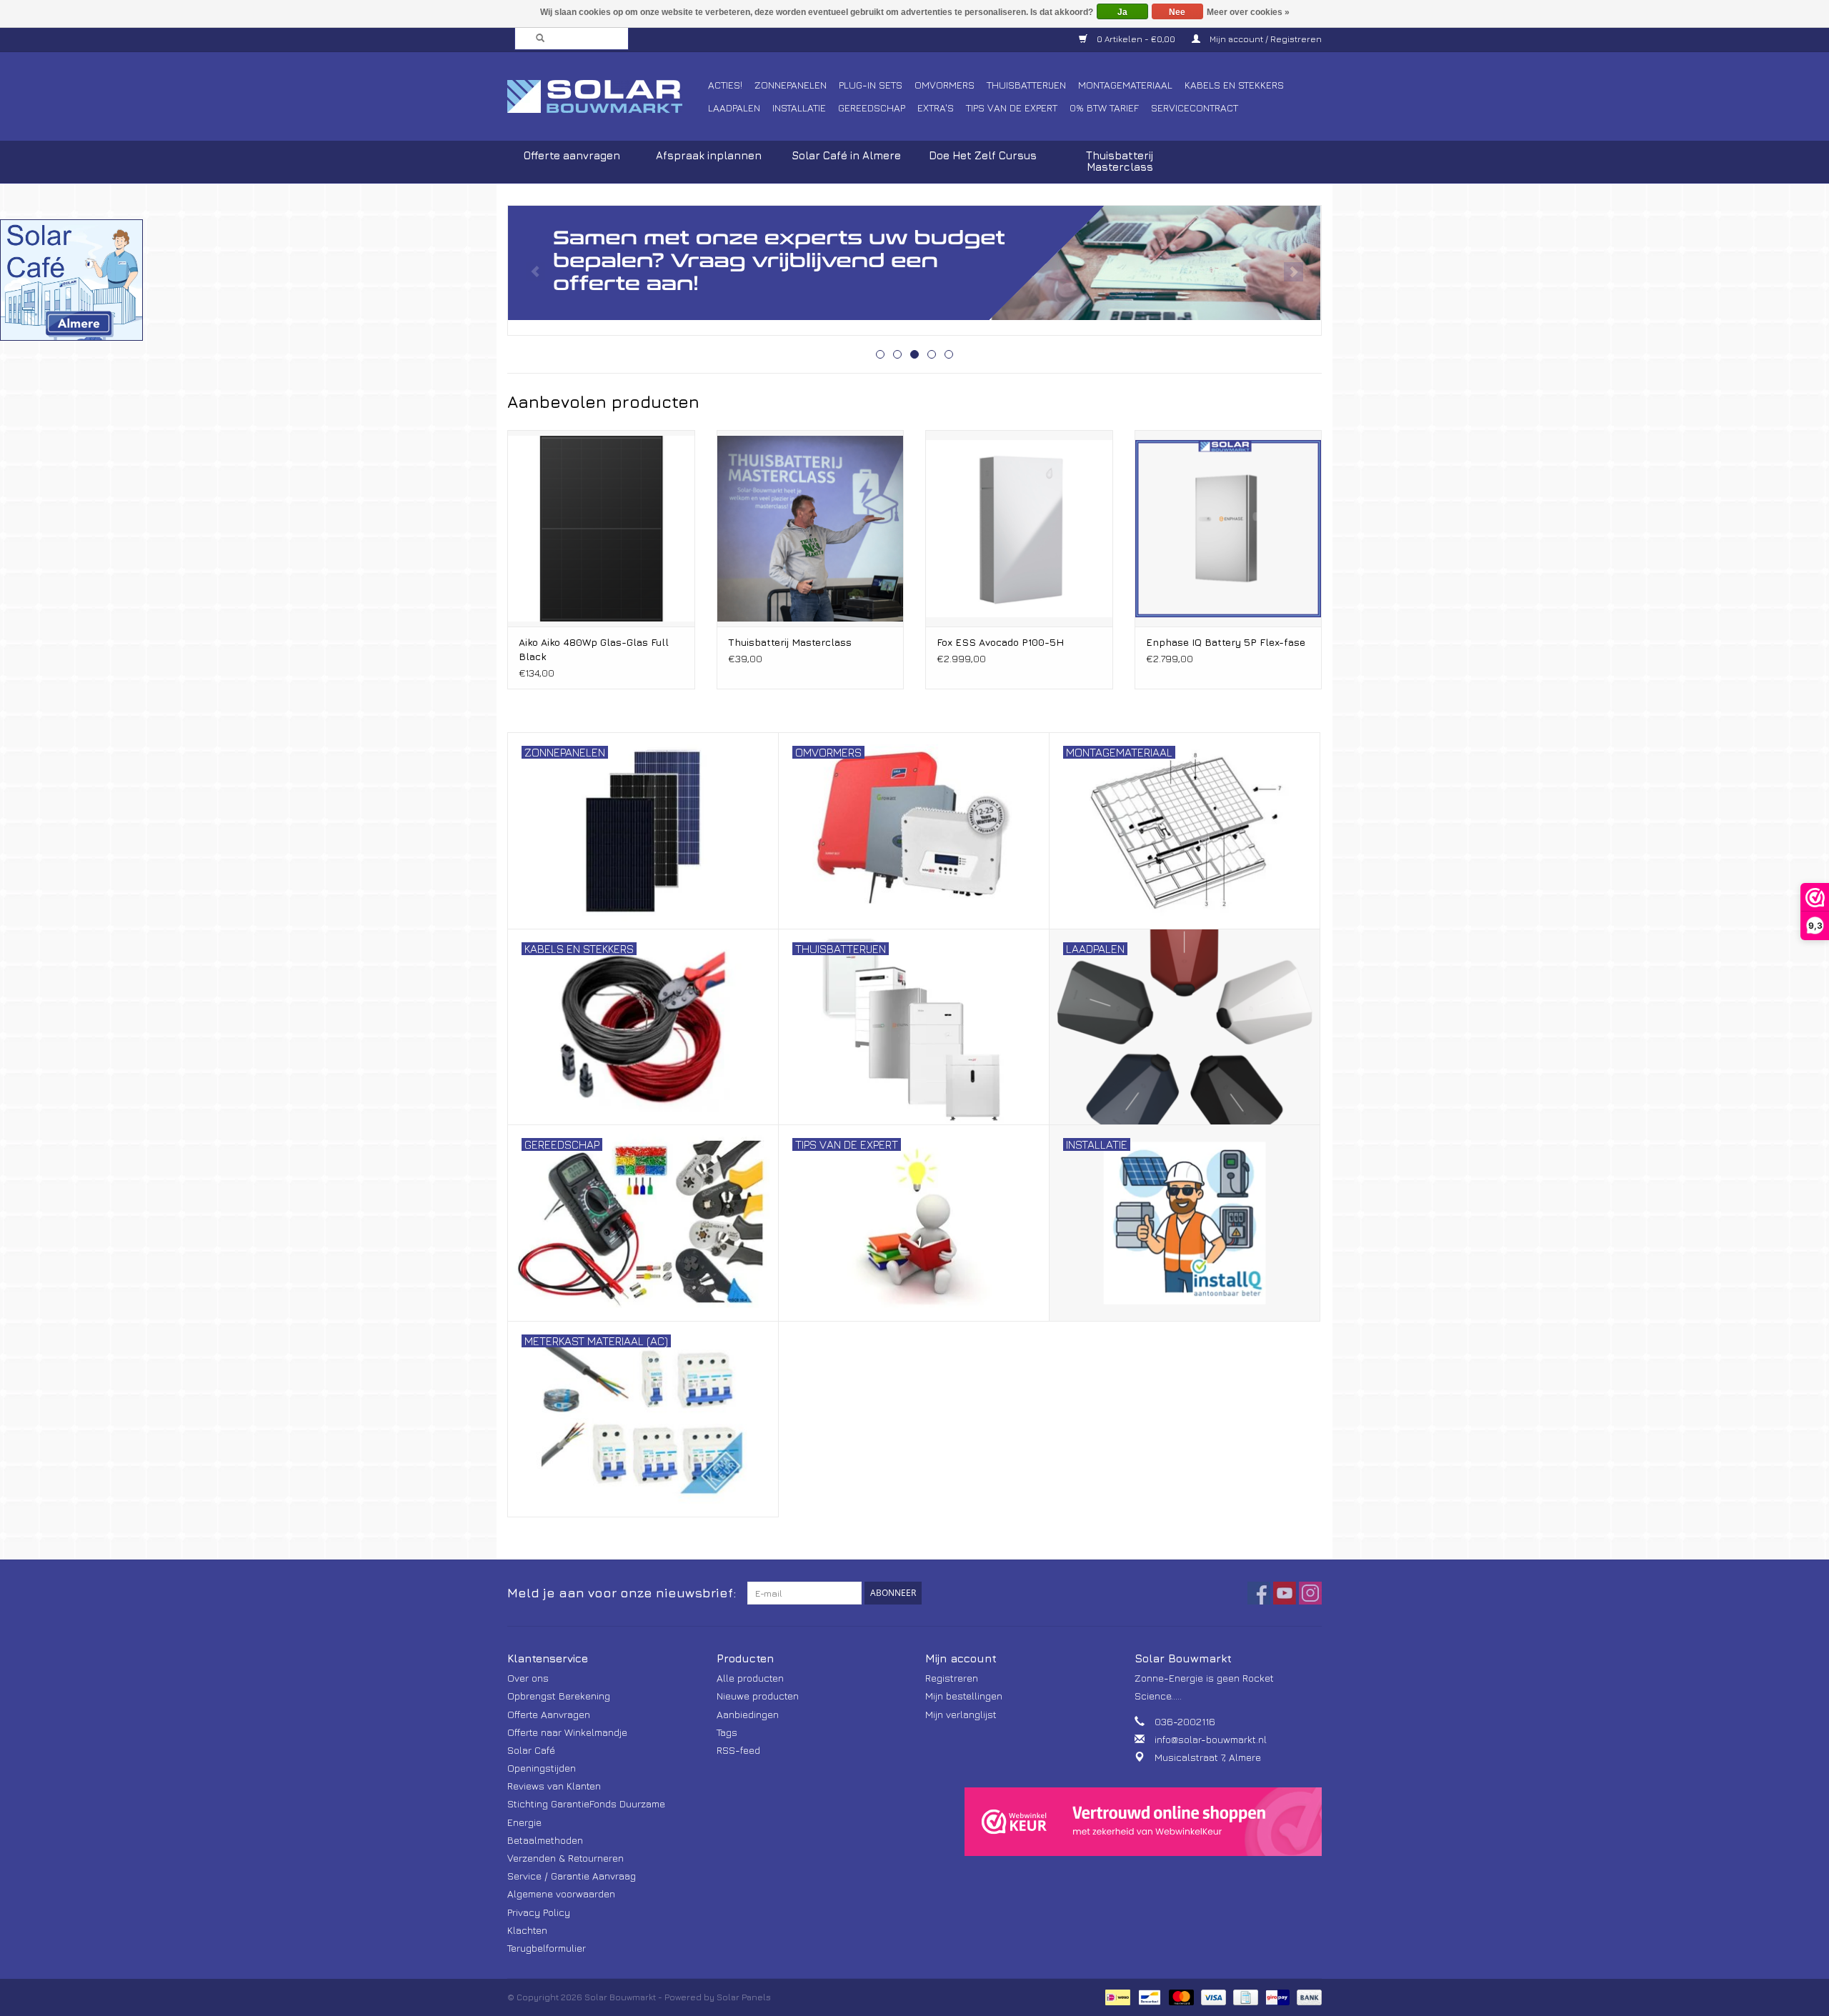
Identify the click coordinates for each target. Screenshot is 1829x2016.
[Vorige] (535, 272)
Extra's (936, 108)
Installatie (799, 108)
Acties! (725, 85)
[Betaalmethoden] (1116, 1996)
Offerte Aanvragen (549, 1714)
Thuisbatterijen (1026, 85)
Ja (1122, 12)
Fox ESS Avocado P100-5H (1000, 642)
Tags (727, 1732)
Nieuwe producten (758, 1696)
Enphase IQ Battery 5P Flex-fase (1226, 642)
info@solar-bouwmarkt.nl (1211, 1739)
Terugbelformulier (547, 1948)
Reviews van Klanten (554, 1786)
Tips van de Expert (1012, 108)
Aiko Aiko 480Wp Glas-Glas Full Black (594, 649)
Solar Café (531, 1750)
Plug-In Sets (871, 85)
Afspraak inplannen (709, 155)
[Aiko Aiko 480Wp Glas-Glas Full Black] (601, 528)
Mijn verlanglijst (961, 1714)
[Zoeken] (536, 39)
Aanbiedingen (748, 1714)
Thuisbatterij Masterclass (1120, 161)
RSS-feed (738, 1750)
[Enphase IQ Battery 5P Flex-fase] (1229, 528)
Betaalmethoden (545, 1840)
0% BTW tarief (1104, 108)
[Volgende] (1294, 272)
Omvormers (945, 85)
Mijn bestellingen (964, 1696)
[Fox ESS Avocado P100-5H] (1019, 528)
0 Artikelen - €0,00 (1136, 39)
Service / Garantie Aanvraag (572, 1876)
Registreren (952, 1678)
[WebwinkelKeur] (1143, 1822)
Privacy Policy (539, 1912)
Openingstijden (542, 1768)
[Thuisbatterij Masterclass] (811, 528)
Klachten (527, 1930)
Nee (1177, 12)
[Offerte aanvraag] (914, 263)
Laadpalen (734, 108)
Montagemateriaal (1125, 85)
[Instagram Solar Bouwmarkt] (1310, 1593)
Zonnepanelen (791, 85)
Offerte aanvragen (572, 155)
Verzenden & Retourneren (565, 1858)
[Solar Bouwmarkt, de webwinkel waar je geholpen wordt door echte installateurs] (605, 96)
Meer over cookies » (1248, 12)
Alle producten (750, 1678)
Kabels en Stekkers (1234, 85)
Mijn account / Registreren (1265, 39)
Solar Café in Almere (846, 155)
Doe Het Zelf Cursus (983, 155)
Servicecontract (1195, 108)
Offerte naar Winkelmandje (567, 1732)
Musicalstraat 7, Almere (1208, 1757)
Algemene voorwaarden (561, 1893)
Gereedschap (872, 108)
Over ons (528, 1678)
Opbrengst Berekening (559, 1696)
